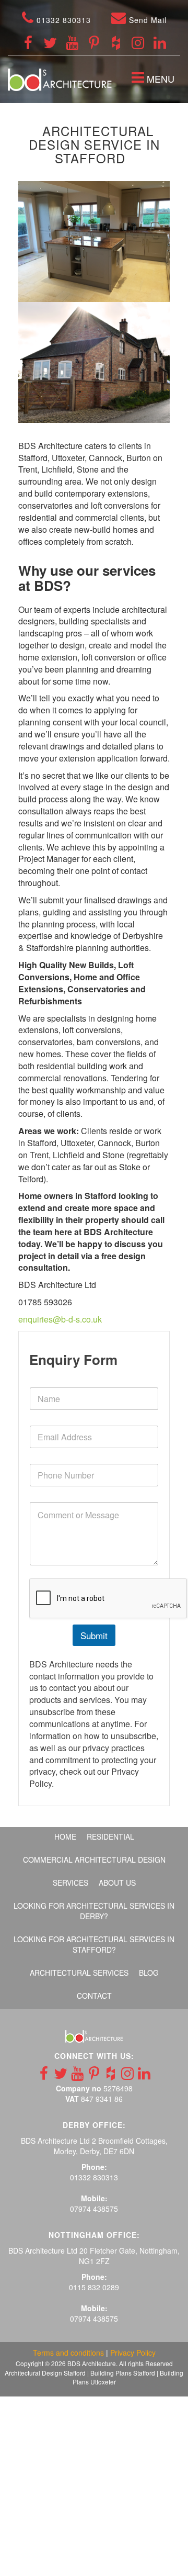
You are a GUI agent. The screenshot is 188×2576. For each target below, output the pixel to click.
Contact (94, 1996)
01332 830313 (62, 20)
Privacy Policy (133, 2353)
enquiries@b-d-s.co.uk (60, 1319)
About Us (117, 1883)
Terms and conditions (68, 2353)
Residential (110, 1836)
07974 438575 (94, 2209)
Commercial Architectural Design (94, 1860)
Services (70, 1883)
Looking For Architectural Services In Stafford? (94, 1944)
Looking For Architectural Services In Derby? (94, 1911)
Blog (149, 1973)
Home (65, 1836)
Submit (94, 1635)
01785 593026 (45, 1302)
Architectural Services (79, 1973)
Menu (155, 80)
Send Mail (146, 20)
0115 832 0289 (94, 2287)
